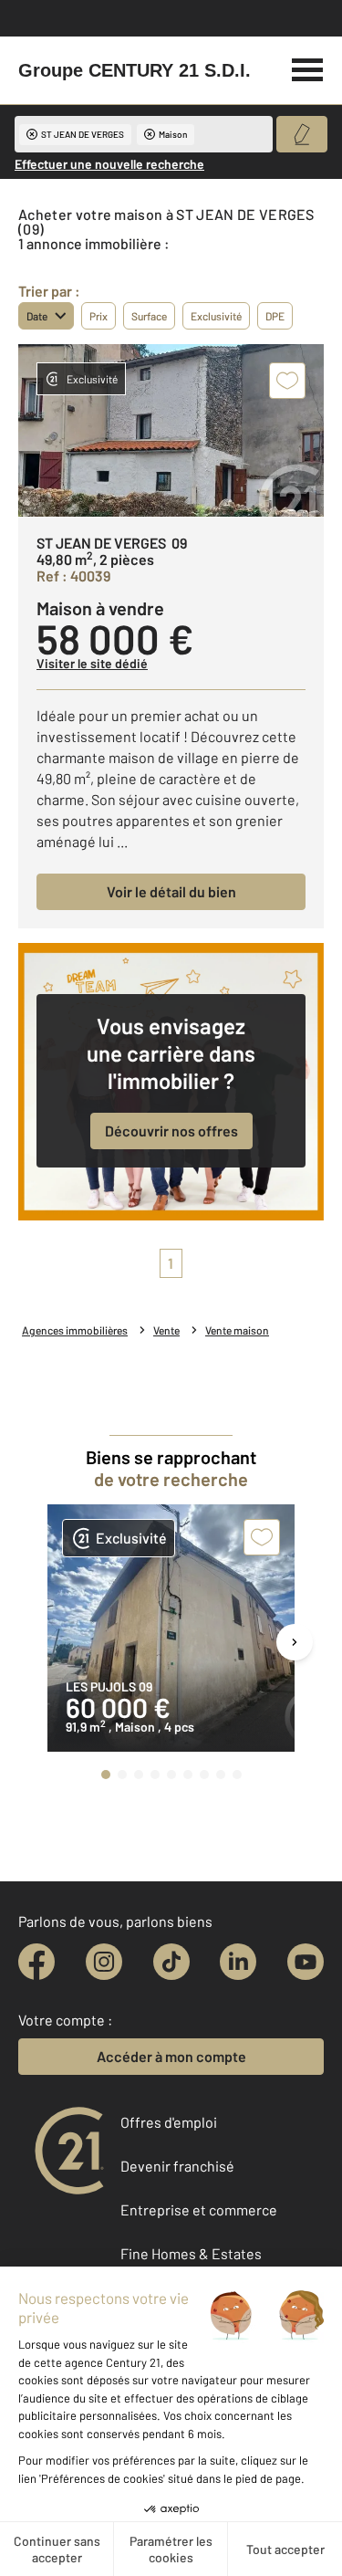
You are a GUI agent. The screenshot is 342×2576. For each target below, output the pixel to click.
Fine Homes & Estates (191, 2253)
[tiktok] (171, 1962)
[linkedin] (238, 1962)
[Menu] (308, 68)
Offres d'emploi (169, 2122)
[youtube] (306, 1962)
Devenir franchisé (177, 2166)
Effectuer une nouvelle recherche (109, 164)
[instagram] (104, 1962)
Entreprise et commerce (199, 2209)
